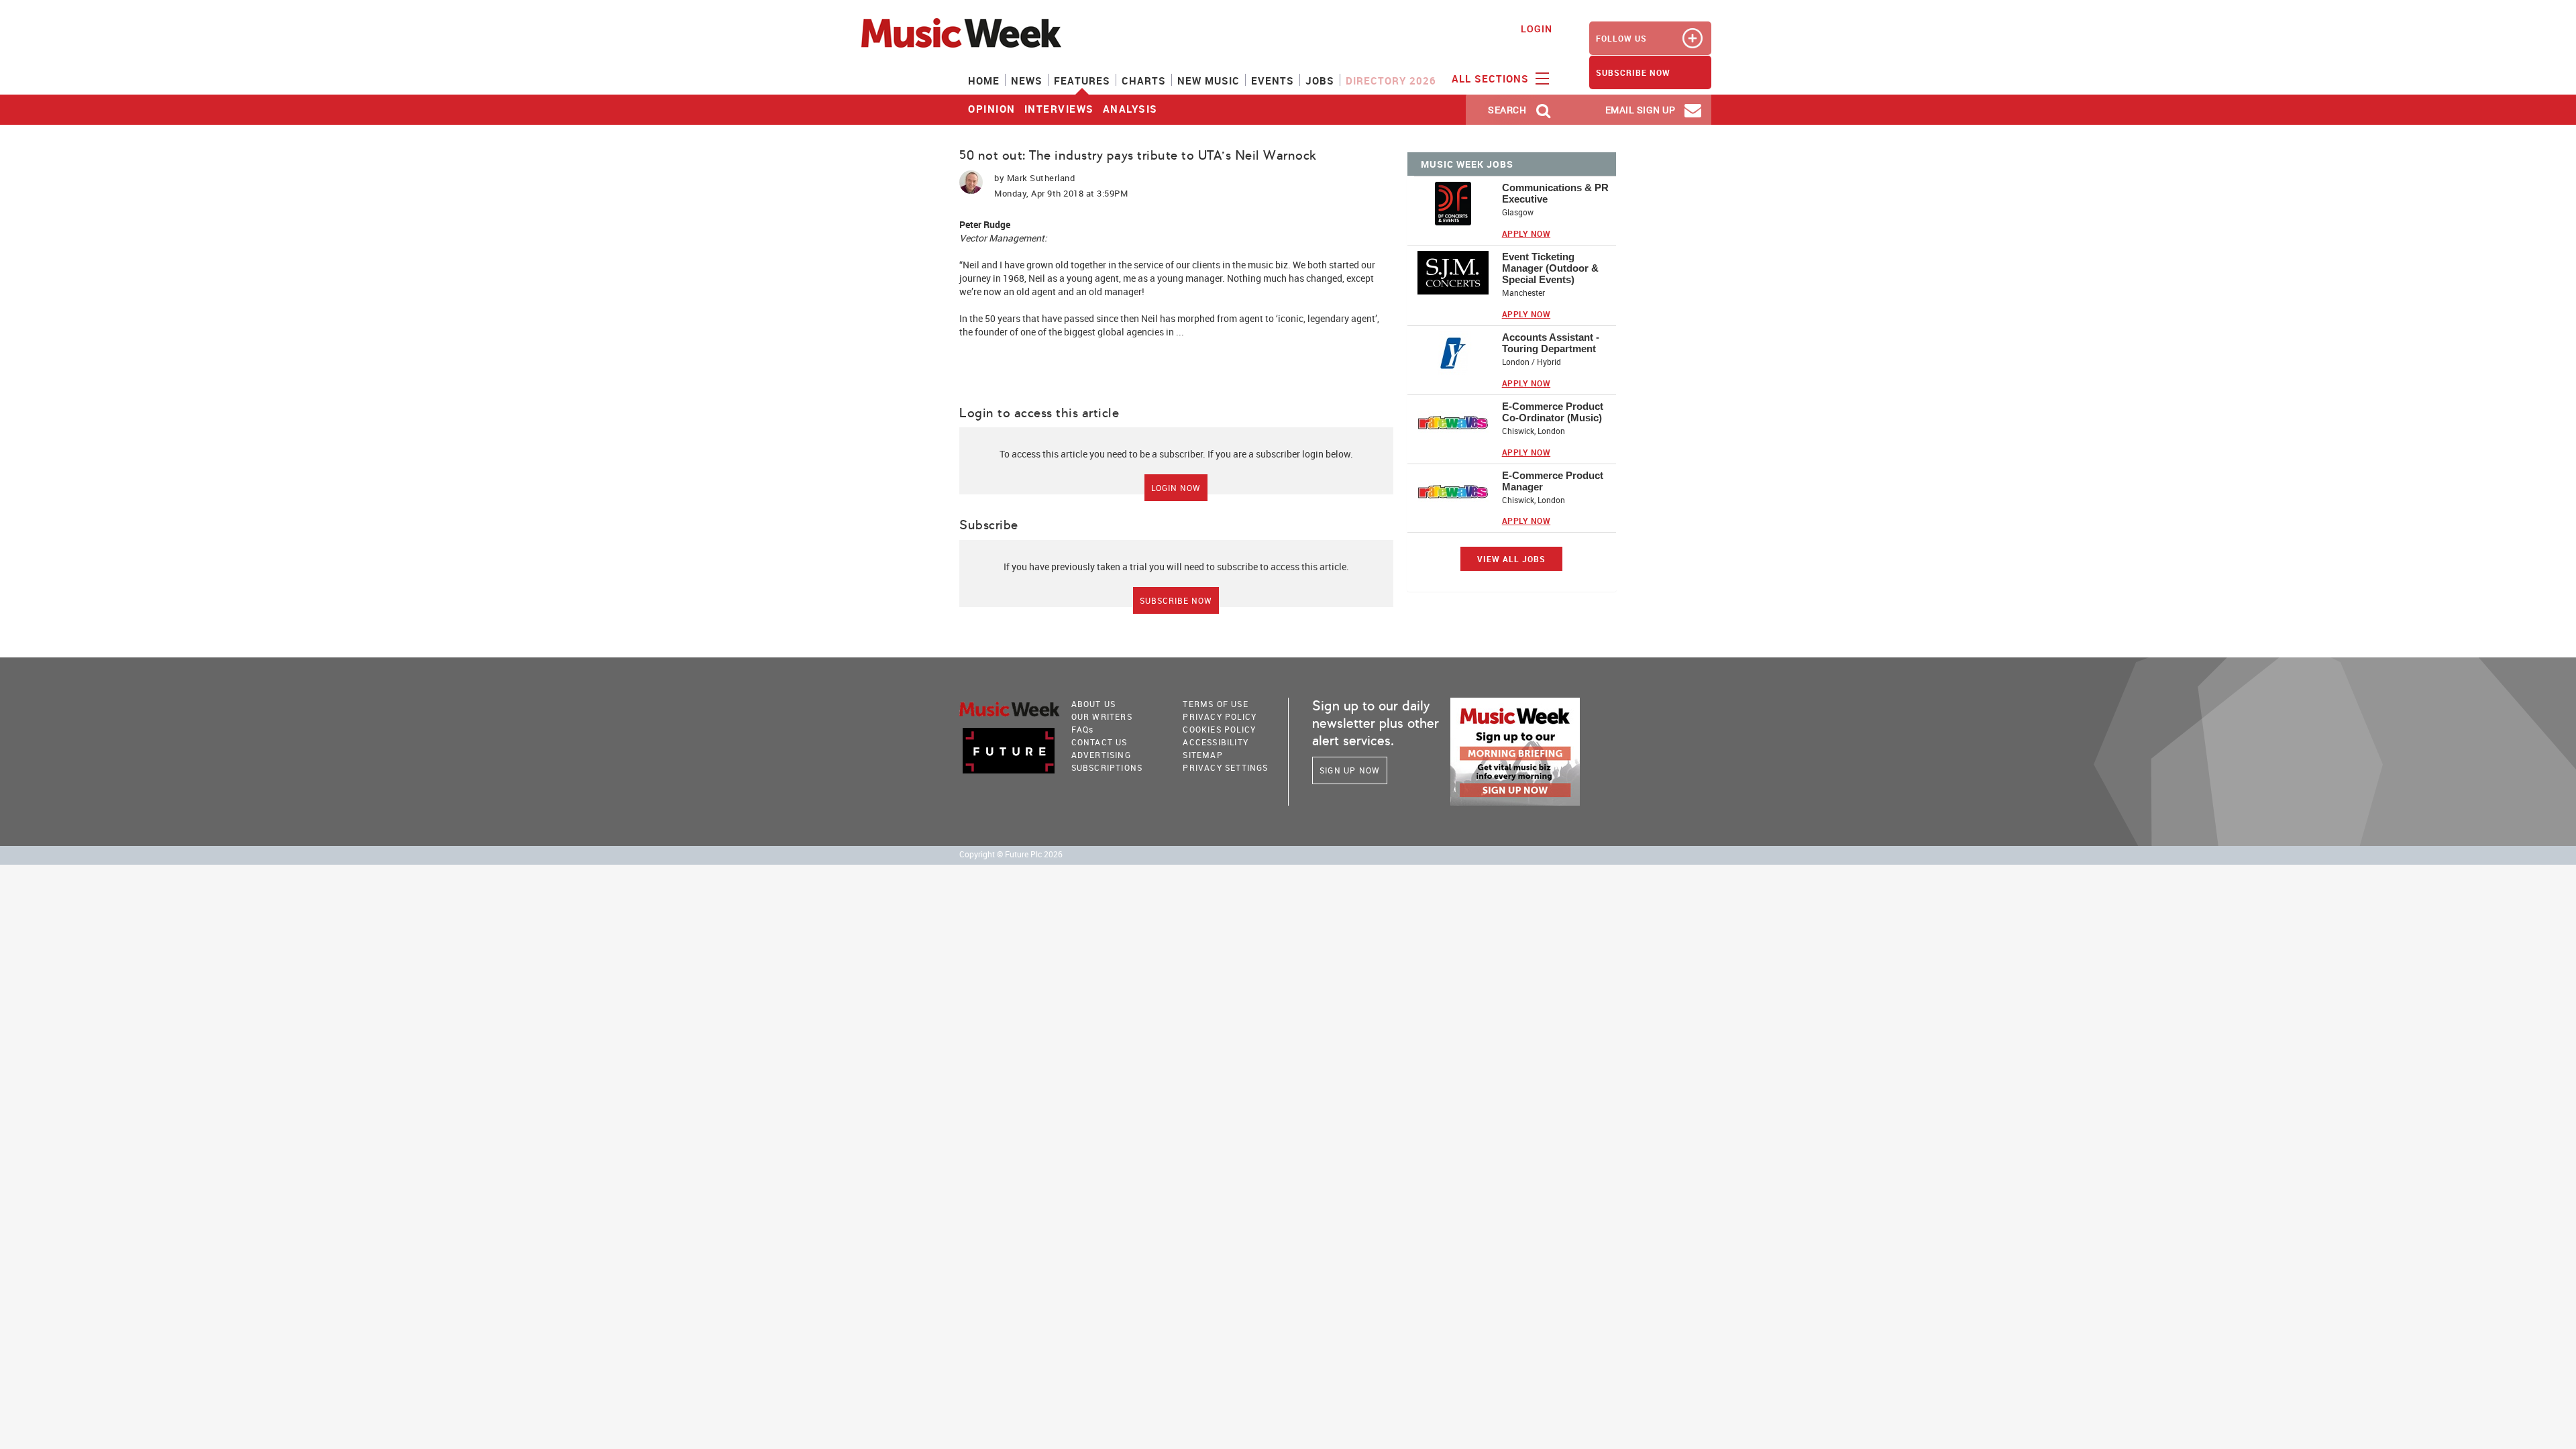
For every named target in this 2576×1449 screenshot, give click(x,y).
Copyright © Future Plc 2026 (1011, 854)
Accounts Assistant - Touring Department (1551, 343)
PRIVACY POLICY (1220, 716)
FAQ (1083, 729)
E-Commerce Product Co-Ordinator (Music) (1553, 412)
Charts (1144, 80)
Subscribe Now (1176, 600)
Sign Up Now (1350, 770)
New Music (1209, 80)
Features (1082, 80)
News (1027, 80)
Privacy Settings (1225, 767)
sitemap (1202, 755)
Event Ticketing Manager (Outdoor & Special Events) (1550, 268)
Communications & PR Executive (1555, 193)
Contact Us (1099, 742)
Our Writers (1102, 716)
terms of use (1215, 704)
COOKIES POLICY (1219, 729)
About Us (1094, 704)
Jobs (1320, 80)
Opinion (992, 109)
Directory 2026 (1391, 80)
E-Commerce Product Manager (1553, 481)
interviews (1059, 109)
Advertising (1101, 755)
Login (1537, 29)
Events (1273, 80)
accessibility (1216, 742)
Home (984, 80)
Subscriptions (1107, 767)
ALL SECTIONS (1492, 78)
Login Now (1176, 488)
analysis (1130, 109)
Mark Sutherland (1041, 178)
